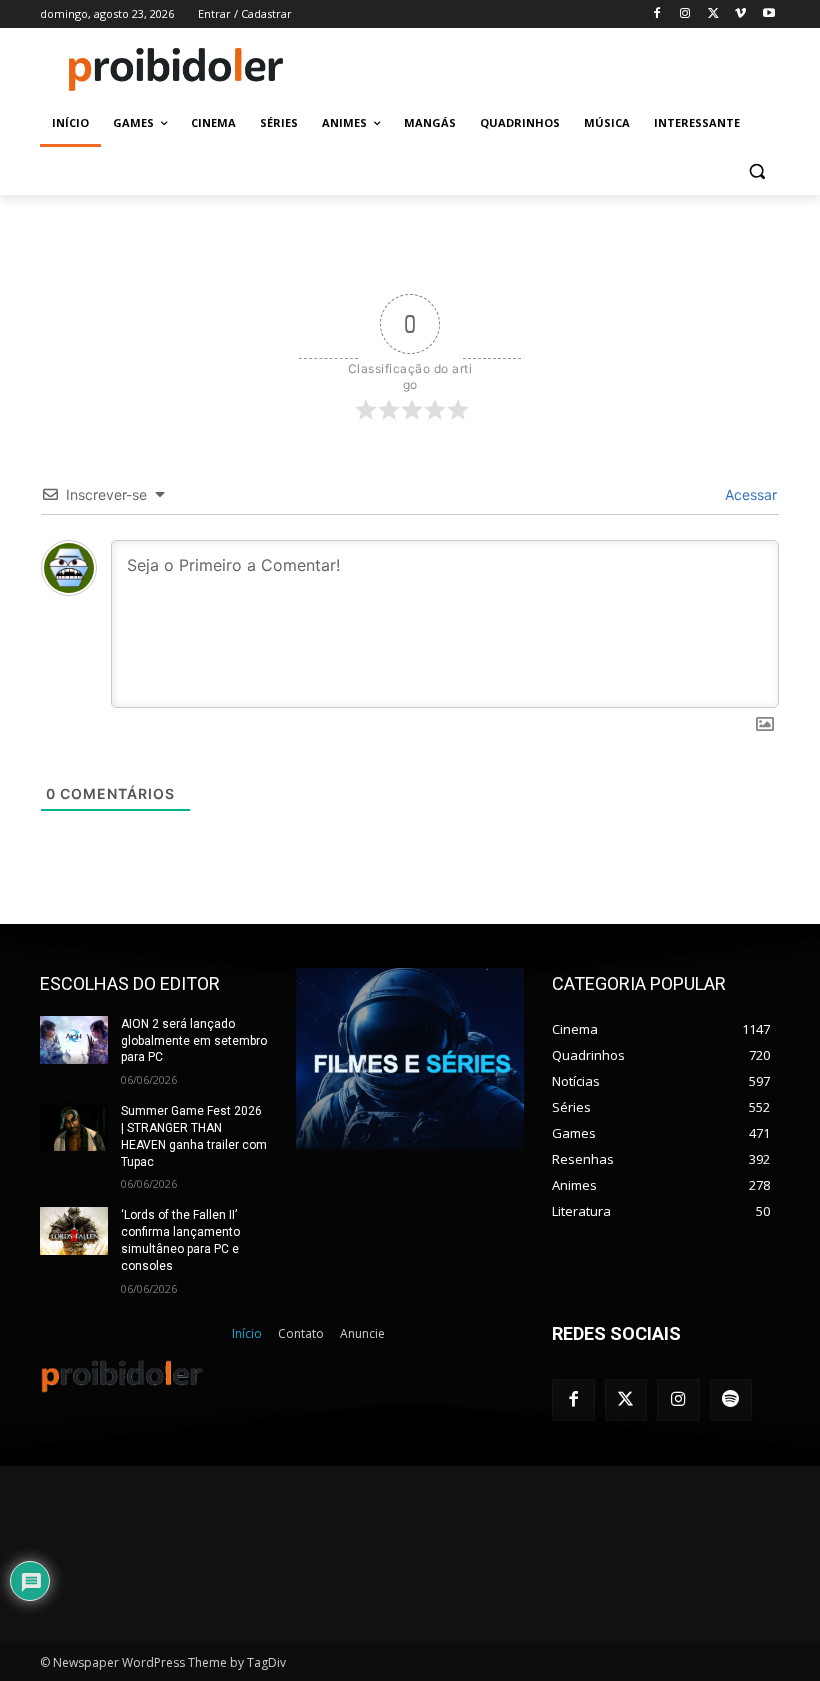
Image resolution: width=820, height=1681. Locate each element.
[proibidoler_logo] (176, 69)
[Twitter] (626, 1400)
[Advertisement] (546, 67)
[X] (713, 14)
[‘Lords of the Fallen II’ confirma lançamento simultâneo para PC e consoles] (74, 1231)
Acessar (749, 494)
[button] (756, 171)
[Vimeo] (740, 14)
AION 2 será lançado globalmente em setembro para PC (194, 1041)
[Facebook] (657, 14)
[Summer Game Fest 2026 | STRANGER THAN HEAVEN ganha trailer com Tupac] (74, 1127)
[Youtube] (768, 14)
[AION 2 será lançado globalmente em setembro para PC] (74, 1040)
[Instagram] (685, 14)
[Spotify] (731, 1400)
